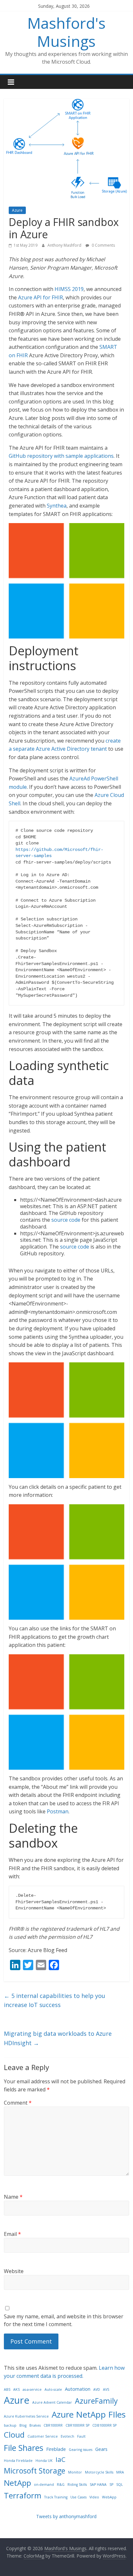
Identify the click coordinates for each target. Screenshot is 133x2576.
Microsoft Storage (35, 2471)
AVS (106, 2389)
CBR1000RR (53, 2425)
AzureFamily (96, 2401)
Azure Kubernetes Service (26, 2416)
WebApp (109, 2497)
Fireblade (56, 2449)
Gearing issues (81, 2450)
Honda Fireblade (18, 2461)
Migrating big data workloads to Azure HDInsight (58, 2038)
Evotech (67, 2436)
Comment (18, 2103)
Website (14, 2271)
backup (10, 2425)
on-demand (44, 2485)
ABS (7, 2389)
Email (12, 2234)
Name (13, 2197)
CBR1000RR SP (77, 2425)
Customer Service (43, 2436)
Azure (17, 210)
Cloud (14, 2435)
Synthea (57, 506)
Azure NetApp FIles (89, 2414)
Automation (78, 2389)
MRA (120, 2472)
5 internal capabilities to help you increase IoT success (55, 2000)
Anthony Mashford (65, 245)
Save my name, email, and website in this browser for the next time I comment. (64, 2320)
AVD (97, 2389)
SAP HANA (98, 2485)
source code (66, 1220)
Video (94, 2497)
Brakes (35, 2425)
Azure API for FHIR (41, 297)
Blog (23, 2425)
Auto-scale (53, 2389)
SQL (120, 2485)
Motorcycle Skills (99, 2472)
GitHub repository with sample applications (61, 456)
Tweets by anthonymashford (66, 2516)
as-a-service (32, 2389)
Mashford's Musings (66, 32)
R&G (61, 2485)
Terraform (23, 2495)
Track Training (56, 2497)
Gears (101, 2449)
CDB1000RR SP (104, 2425)
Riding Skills (77, 2485)
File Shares (24, 2448)
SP (111, 2485)
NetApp (17, 2483)
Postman (58, 1811)
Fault (81, 2436)
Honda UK (44, 2461)
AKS (16, 2389)
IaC (61, 2459)
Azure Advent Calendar (52, 2402)
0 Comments (103, 245)
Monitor (75, 2472)
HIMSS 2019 (69, 289)
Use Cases (78, 2497)
